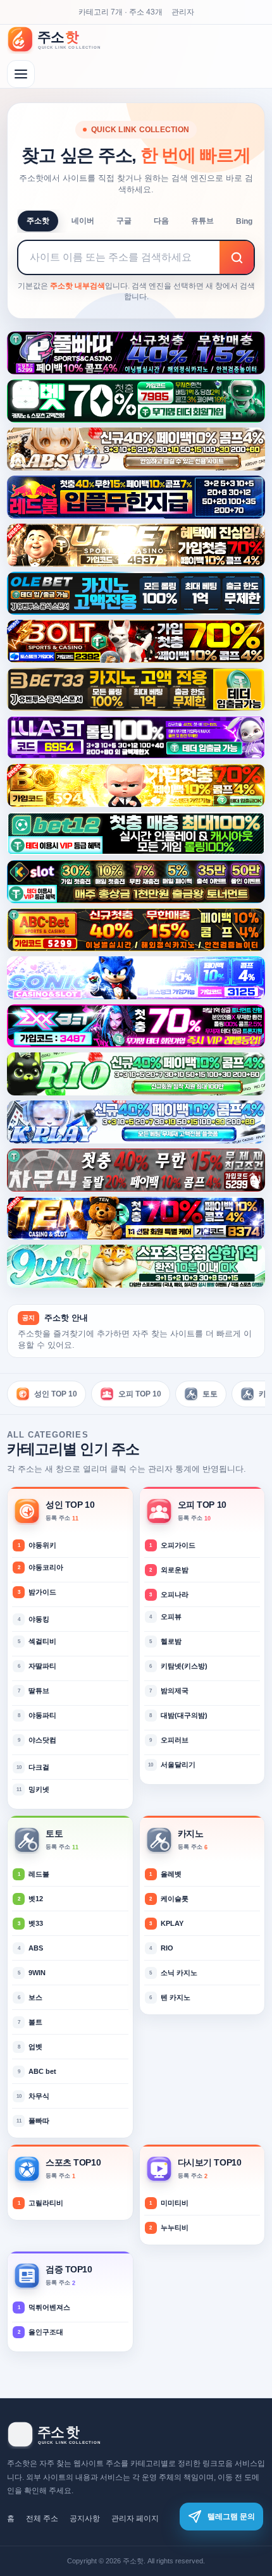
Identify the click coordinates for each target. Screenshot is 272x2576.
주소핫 (38, 221)
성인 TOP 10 (56, 1394)
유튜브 (202, 221)
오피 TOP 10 (140, 1394)
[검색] (237, 257)
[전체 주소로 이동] (21, 74)
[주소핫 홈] (61, 39)
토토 (210, 1394)
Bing (244, 221)
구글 (124, 221)
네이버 (83, 221)
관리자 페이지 (135, 2518)
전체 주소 (42, 2518)
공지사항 (85, 2518)
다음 (161, 221)
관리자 (183, 12)
